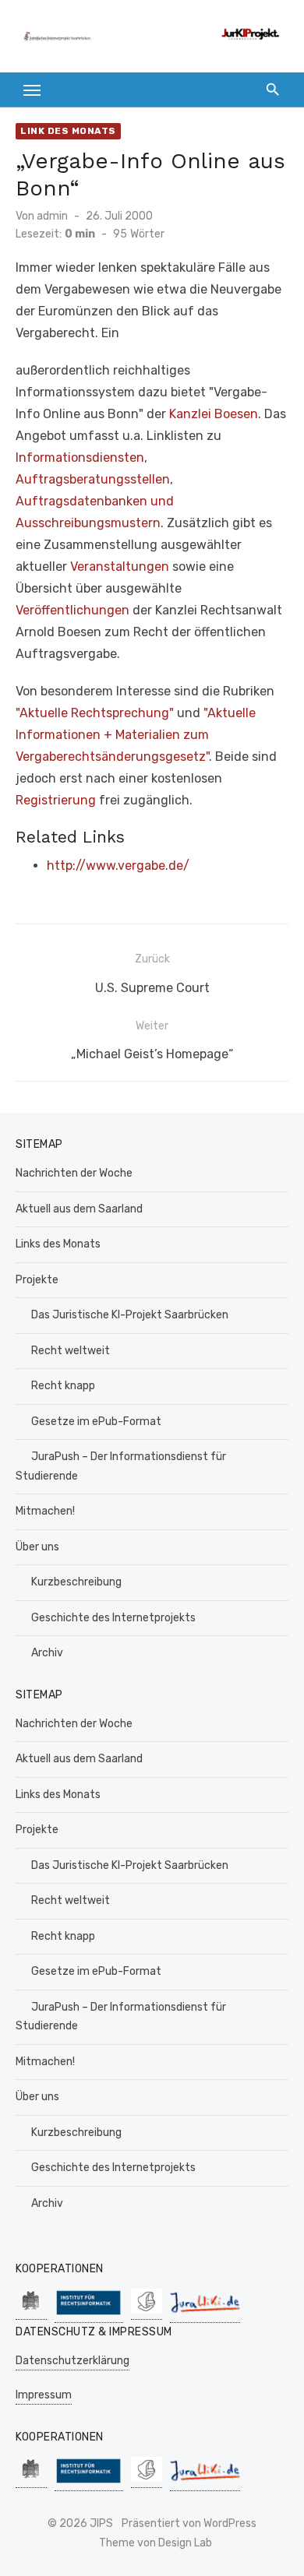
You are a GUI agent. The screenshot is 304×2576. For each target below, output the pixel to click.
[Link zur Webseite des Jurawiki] (205, 2315)
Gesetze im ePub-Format (96, 1422)
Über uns (37, 1547)
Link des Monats (68, 131)
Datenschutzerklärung (72, 2361)
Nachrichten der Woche (74, 1173)
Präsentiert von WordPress (189, 2523)
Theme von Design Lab (156, 2543)
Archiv (47, 1653)
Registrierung (56, 800)
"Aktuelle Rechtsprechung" (95, 713)
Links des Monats (58, 1244)
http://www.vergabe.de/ (118, 866)
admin (52, 216)
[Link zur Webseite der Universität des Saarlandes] (31, 2312)
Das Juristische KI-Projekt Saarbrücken (130, 1315)
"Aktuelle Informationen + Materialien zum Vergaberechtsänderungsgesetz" (136, 735)
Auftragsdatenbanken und (95, 501)
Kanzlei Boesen (214, 414)
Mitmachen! (45, 1511)
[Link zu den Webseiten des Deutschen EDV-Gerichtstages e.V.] (147, 2312)
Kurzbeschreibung (76, 1582)
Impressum (44, 2395)
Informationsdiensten (80, 457)
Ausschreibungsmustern (88, 523)
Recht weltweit (71, 1351)
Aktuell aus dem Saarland (79, 1209)
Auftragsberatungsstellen (93, 479)
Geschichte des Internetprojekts (113, 1618)
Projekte (37, 1280)
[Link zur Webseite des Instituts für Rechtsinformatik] (89, 2315)
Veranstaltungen (120, 567)
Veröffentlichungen (72, 610)
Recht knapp (63, 1386)
